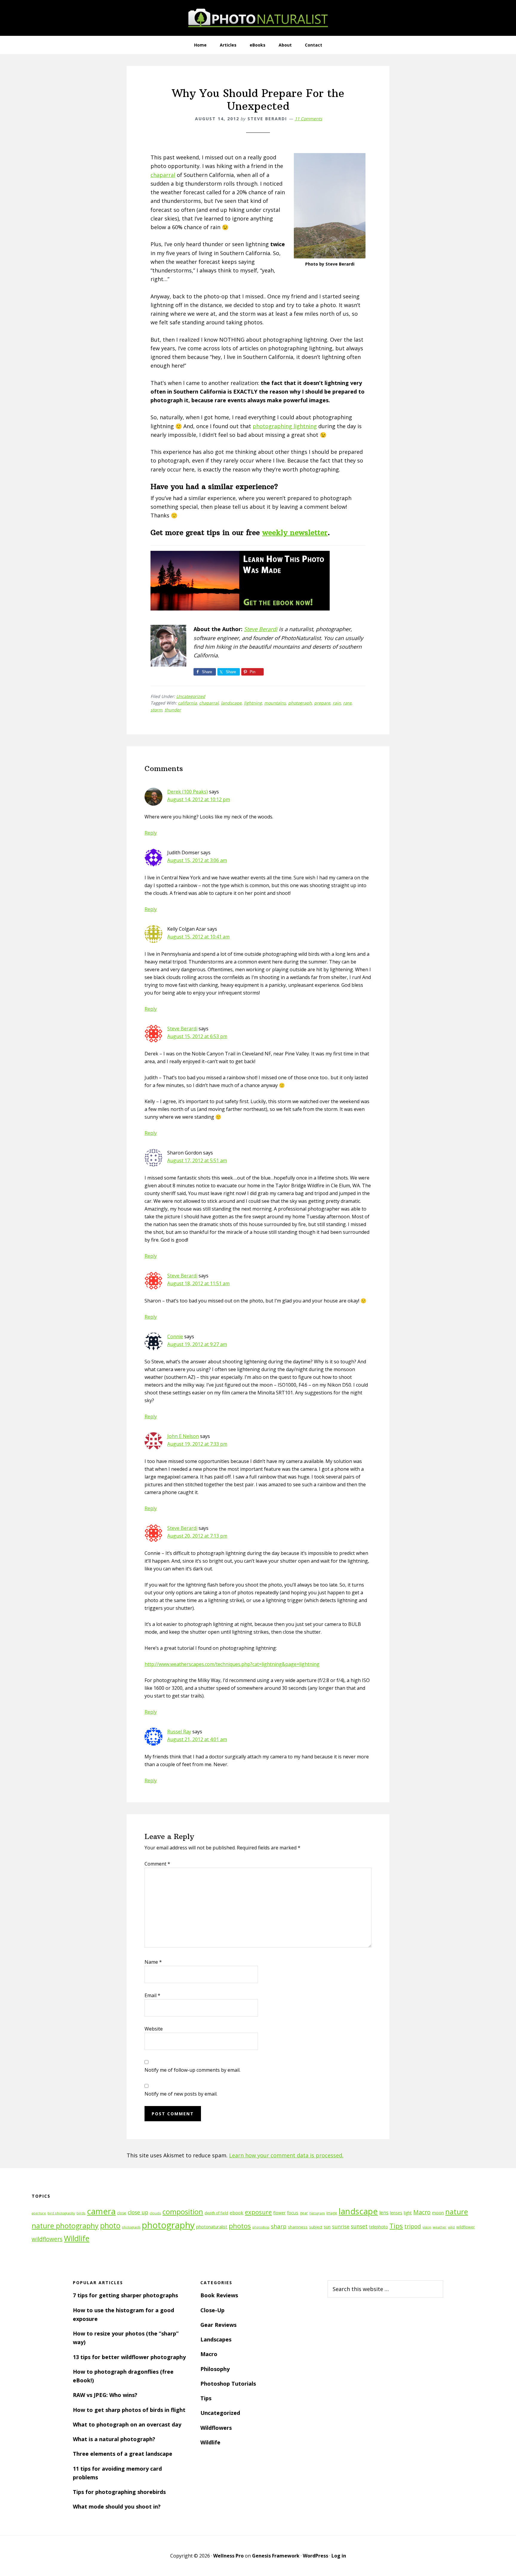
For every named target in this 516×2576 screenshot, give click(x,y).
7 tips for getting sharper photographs (125, 2295)
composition (183, 2212)
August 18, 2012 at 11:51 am (198, 1283)
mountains (275, 703)
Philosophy (215, 2369)
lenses (396, 2213)
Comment (157, 1864)
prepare (322, 703)
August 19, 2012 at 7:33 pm (197, 1444)
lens (384, 2213)
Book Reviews (219, 2295)
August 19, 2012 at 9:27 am (197, 1344)
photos (240, 2226)
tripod (413, 2226)
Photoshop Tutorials (228, 2384)
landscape (231, 703)
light (408, 2213)
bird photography (61, 2213)
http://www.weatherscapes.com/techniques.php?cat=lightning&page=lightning (232, 1664)
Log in (339, 2556)
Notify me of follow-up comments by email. (192, 2070)
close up (138, 2212)
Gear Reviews (218, 2325)
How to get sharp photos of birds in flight (129, 2410)
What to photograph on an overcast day (127, 2424)
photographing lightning (285, 426)
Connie (175, 1336)
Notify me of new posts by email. (181, 2094)
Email (152, 1995)
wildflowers (47, 2239)
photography (168, 2225)
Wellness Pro (228, 2556)
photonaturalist (212, 2227)
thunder (173, 710)
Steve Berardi (261, 629)
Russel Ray (179, 1732)
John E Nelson (183, 1436)
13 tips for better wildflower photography (129, 2357)
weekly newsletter (295, 532)
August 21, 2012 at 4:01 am (197, 1739)
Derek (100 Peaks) (188, 792)
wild (451, 2227)
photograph (300, 703)
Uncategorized (191, 696)
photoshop (261, 2227)
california (187, 703)
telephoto (378, 2227)
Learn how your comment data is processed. (286, 2155)
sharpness (298, 2227)
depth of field (216, 2213)
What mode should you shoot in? (117, 2506)
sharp (279, 2226)
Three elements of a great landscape (123, 2454)
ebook (236, 2213)
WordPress (315, 2556)
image (332, 2213)
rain (337, 703)
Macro (422, 2212)
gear (304, 2213)
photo (110, 2226)
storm (156, 710)
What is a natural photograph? (114, 2439)
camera (101, 2211)
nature (457, 2212)
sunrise (341, 2227)
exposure (258, 2212)
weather (440, 2227)
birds (81, 2213)
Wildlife (77, 2238)
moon (438, 2213)
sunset (359, 2226)
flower (279, 2213)
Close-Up (212, 2310)
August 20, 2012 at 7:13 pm (197, 1536)
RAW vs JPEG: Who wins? (105, 2395)
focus (293, 2213)
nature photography (65, 2226)
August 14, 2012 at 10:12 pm (199, 799)
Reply (151, 833)
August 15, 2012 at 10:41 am (198, 937)
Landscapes (216, 2339)
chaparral (163, 175)
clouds (155, 2213)
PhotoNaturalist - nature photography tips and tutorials (258, 18)
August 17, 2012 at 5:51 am (197, 1160)
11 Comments (308, 119)
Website (154, 2029)
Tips (396, 2226)
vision (427, 2227)
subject (316, 2227)
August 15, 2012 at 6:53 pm (197, 1036)
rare (347, 703)
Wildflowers (216, 2428)
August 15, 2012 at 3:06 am (197, 860)
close (122, 2213)
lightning (253, 703)
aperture (39, 2213)
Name (153, 1962)
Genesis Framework (276, 2556)
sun (327, 2227)
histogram (317, 2213)
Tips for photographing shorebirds (119, 2492)
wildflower (466, 2227)
